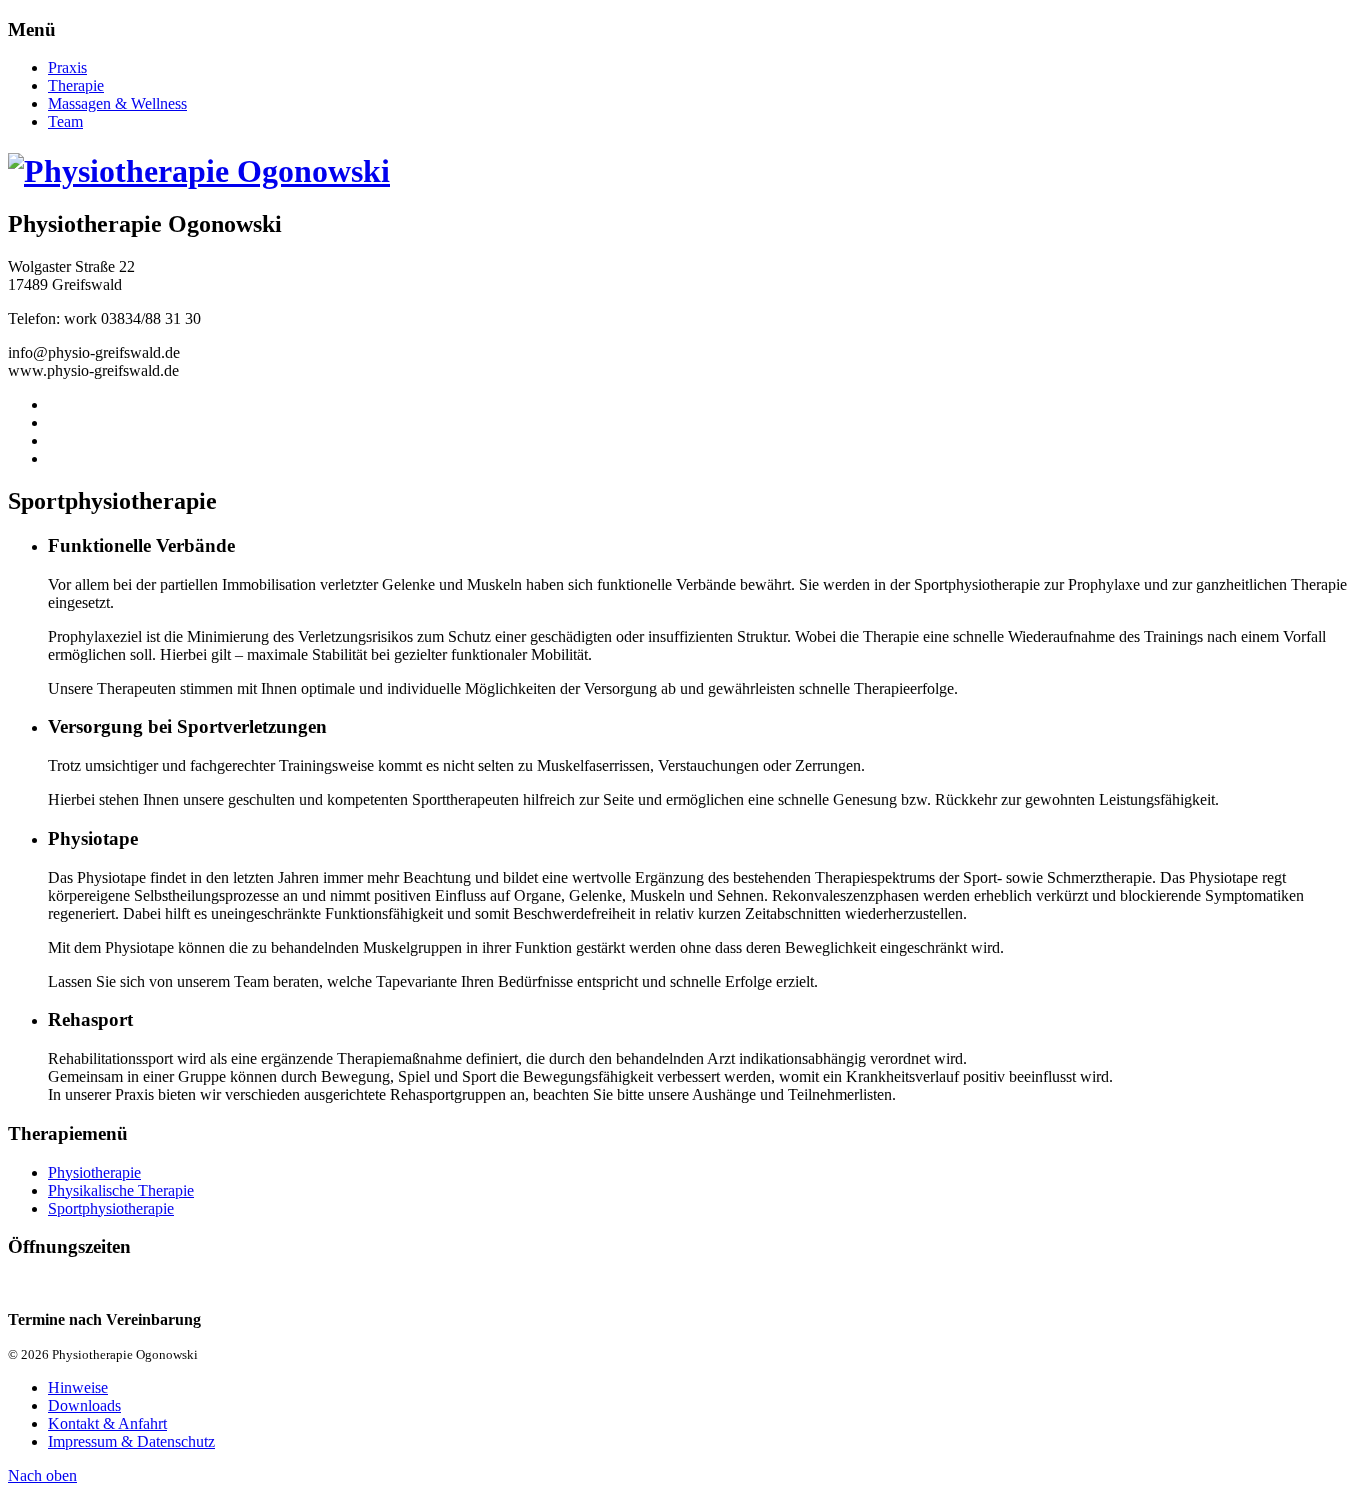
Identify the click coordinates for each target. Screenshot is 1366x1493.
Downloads (84, 1405)
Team (65, 121)
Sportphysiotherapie (111, 1208)
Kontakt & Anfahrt (107, 1423)
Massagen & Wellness (117, 103)
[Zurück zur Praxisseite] (199, 171)
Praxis (67, 67)
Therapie (76, 85)
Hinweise (78, 1387)
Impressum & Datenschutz (131, 1441)
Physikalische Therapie (121, 1190)
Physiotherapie (94, 1172)
